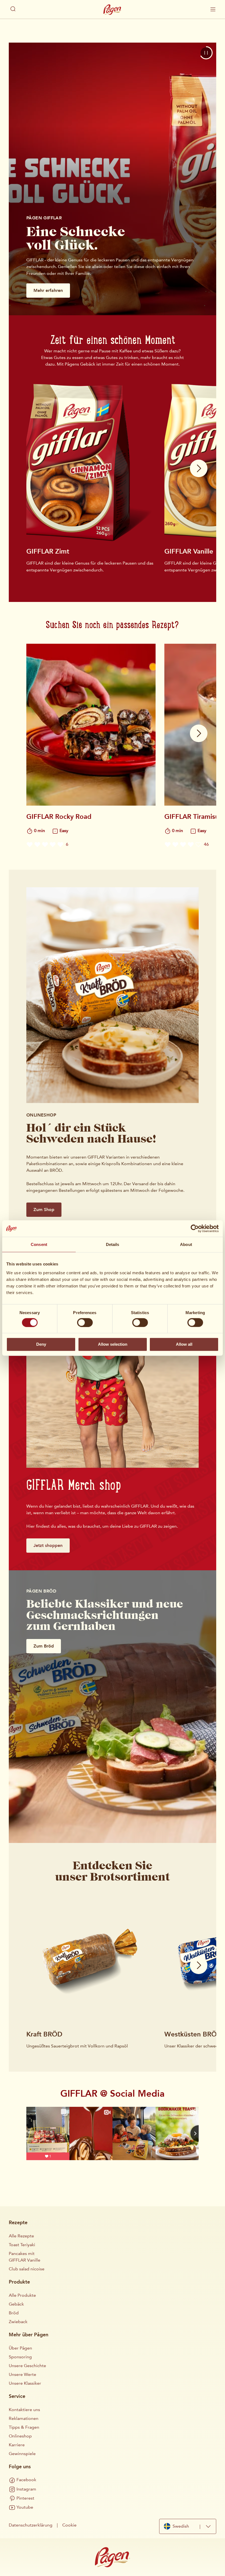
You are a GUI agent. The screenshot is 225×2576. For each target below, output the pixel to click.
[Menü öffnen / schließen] (213, 9)
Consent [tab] (39, 1244)
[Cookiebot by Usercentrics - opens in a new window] (195, 1229)
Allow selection (113, 1344)
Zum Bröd (44, 1646)
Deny (41, 1344)
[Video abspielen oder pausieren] (206, 53)
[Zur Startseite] (113, 10)
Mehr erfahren (48, 290)
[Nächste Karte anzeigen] (199, 468)
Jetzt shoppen (48, 1545)
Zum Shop (44, 1210)
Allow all (184, 1344)
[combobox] (188, 2526)
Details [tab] (113, 1244)
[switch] (85, 1322)
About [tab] (186, 1244)
